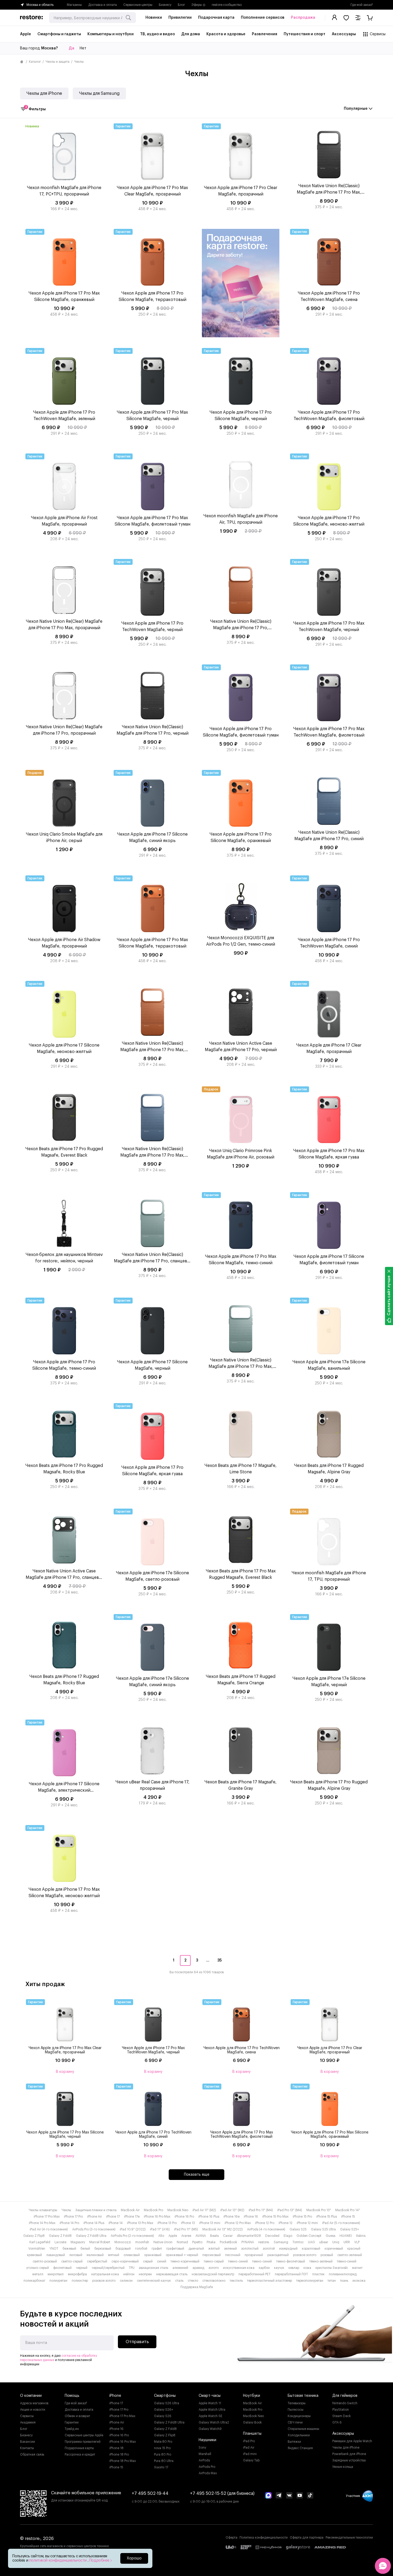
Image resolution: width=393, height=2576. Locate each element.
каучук (279, 2268)
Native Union (163, 2242)
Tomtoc (298, 2242)
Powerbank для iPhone (349, 2454)
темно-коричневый (185, 2261)
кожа (307, 2268)
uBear (324, 2242)
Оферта (232, 2538)
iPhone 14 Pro (69, 2223)
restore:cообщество (227, 5)
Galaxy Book (252, 2422)
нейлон (129, 2274)
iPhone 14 (116, 2223)
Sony (202, 2448)
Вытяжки (294, 2442)
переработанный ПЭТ (291, 2274)
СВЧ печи (295, 2422)
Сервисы (27, 2416)
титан (332, 2281)
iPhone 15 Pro (302, 2217)
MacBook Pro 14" (348, 2210)
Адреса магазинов (34, 2403)
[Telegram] (279, 2496)
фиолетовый (62, 2268)
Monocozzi (123, 2242)
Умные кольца (343, 2467)
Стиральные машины (303, 2429)
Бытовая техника (303, 2396)
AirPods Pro (207, 2467)
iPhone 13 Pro (167, 2223)
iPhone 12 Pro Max (238, 2223)
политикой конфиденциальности (58, 2561)
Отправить (137, 2342)
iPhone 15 (348, 2217)
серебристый (97, 2261)
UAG (311, 2242)
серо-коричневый (125, 2261)
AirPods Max (208, 2473)
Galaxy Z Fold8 (60, 2236)
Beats (214, 2236)
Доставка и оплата (103, 5)
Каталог (35, 62)
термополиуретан (310, 2281)
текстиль (236, 2281)
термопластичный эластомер (269, 2281)
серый (148, 2261)
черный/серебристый (108, 2268)
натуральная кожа (105, 2274)
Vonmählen (37, 2249)
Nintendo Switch (345, 2403)
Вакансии (28, 2442)
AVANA (201, 2236)
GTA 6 (337, 2422)
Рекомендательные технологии (349, 2538)
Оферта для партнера (307, 2538)
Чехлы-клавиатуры (43, 2210)
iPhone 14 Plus (94, 2223)
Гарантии (72, 2422)
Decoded (272, 2236)
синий (162, 2261)
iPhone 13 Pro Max (140, 2223)
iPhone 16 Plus (209, 2217)
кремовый (34, 2255)
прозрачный (254, 2255)
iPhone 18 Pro (119, 2454)
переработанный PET (255, 2274)
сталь (179, 2281)
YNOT (54, 2249)
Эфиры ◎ (198, 5)
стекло (193, 2281)
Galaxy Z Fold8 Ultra (91, 2236)
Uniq (336, 2242)
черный (82, 2268)
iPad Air (249, 2448)
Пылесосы (296, 2410)
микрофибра (77, 2274)
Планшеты (252, 2434)
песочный (233, 2255)
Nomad (182, 2242)
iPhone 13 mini (210, 2223)
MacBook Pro (153, 2210)
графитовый (175, 2249)
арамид (198, 2268)
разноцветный (278, 2255)
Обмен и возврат (77, 2416)
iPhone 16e (232, 2217)
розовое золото (305, 2255)
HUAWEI (346, 2236)
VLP (357, 2242)
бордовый (123, 2249)
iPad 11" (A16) (160, 2229)
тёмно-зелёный (321, 2261)
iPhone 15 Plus (327, 2217)
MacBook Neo (178, 2210)
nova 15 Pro (162, 2448)
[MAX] (268, 2496)
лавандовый (56, 2255)
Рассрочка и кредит (80, 2454)
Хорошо (134, 2558)
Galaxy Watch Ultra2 (214, 2422)
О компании (31, 2396)
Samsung (281, 2242)
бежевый (69, 2249)
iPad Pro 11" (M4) (261, 2210)
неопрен (145, 2274)
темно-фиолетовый (291, 2261)
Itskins (361, 2236)
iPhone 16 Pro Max (157, 2217)
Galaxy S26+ (164, 2410)
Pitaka (211, 2242)
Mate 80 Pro (163, 2442)
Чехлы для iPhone (44, 93)
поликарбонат (34, 2281)
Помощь (72, 2396)
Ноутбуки (252, 2396)
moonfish (142, 2242)
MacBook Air (130, 2210)
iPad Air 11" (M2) (204, 2210)
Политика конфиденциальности (264, 2538)
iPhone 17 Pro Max (47, 2217)
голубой (141, 2249)
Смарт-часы (210, 2396)
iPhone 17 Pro (73, 2217)
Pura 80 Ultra (164, 2461)
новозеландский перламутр (213, 2274)
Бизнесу (165, 5)
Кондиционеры (299, 2416)
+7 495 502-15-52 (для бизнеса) (222, 2493)
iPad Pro (249, 2441)
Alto (161, 2236)
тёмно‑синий (347, 2261)
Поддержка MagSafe (197, 2287)
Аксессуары (343, 2434)
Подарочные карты (79, 2448)
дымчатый (196, 2249)
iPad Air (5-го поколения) (341, 2223)
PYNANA (248, 2242)
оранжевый (153, 2255)
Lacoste (60, 2242)
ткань (344, 2281)
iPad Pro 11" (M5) (186, 2229)
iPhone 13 (188, 2223)
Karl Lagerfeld (40, 2242)
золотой (269, 2249)
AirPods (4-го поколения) (266, 2229)
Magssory (78, 2242)
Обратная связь (32, 2454)
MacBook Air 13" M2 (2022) (223, 2229)
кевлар (294, 2268)
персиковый (212, 2255)
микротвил (56, 2274)
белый (85, 2249)
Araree (186, 2236)
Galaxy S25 (298, 2229)
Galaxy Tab (251, 2460)
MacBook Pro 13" (319, 2210)
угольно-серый (38, 2268)
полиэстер (80, 2281)
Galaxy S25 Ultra (323, 2229)
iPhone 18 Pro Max (123, 2461)
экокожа (359, 2281)
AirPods (204, 2460)
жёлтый (214, 2249)
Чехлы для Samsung (99, 93)
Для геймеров (345, 2396)
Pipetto (197, 2242)
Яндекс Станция (300, 2448)
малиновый (95, 2255)
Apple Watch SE (211, 2416)
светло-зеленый (350, 2255)
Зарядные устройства (349, 2460)
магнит (357, 2268)
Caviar (228, 2236)
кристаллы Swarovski (332, 2268)
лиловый (76, 2255)
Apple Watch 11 (210, 2403)
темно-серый (214, 2261)
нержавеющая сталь (172, 2274)
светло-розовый (45, 2261)
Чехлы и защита (57, 62)
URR (347, 2242)
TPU (132, 2268)
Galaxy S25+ (350, 2229)
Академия (28, 2422)
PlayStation (341, 2410)
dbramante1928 (249, 2236)
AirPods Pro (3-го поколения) (94, 2229)
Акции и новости (33, 2410)
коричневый (334, 2249)
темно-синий (238, 2261)
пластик (318, 2274)
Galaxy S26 (163, 2416)
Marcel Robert (100, 2242)
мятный (114, 2255)
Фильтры (35, 109)
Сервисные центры (138, 5)
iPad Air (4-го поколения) (49, 2229)
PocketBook (228, 2242)
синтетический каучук (154, 2281)
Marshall (205, 2454)
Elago (288, 2236)
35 (219, 1960)
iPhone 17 (113, 2217)
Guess (330, 2236)
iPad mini (250, 2454)
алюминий (180, 2268)
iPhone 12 (286, 2223)
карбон (264, 2268)
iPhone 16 (251, 2217)
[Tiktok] (310, 2496)
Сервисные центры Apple (84, 2435)
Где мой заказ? (362, 5)
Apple (173, 2236)
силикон (126, 2281)
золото (214, 2268)
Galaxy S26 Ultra (167, 2403)
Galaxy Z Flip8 (34, 2236)
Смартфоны (165, 2396)
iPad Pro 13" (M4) (290, 2210)
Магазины (74, 5)
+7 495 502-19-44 (150, 2493)
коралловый (311, 2249)
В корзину (65, 2072)
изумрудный (288, 2249)
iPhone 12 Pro (265, 2223)
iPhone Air (95, 2217)
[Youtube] (300, 2496)
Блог (181, 5)
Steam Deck (342, 2416)
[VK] (289, 2496)
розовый (327, 2255)
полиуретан (58, 2281)
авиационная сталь (153, 2268)
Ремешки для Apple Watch (352, 2441)
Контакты (27, 2448)
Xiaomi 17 (161, 2467)
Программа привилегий (83, 2442)
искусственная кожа (239, 2268)
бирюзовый (103, 2249)
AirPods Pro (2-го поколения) (132, 2236)
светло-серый (72, 2261)
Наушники (207, 2440)
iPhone (115, 2396)
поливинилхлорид (343, 2274)
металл (38, 2274)
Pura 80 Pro (163, 2454)
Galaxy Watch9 (210, 2429)
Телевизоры (297, 2403)
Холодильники (299, 2435)
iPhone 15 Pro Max (275, 2217)
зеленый (230, 2249)
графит (157, 2249)
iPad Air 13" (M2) (232, 2210)
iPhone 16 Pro (184, 2217)
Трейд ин (72, 2429)
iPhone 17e (132, 2217)
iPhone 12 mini (307, 2223)
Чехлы (66, 2210)
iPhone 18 (116, 2448)
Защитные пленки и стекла (96, 2210)
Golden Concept (309, 2236)
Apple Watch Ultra (212, 2410)
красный (354, 2249)
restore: (264, 2242)
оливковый (132, 2255)
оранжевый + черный (182, 2255)
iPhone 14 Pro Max (42, 2223)
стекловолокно (214, 2281)
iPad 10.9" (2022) (133, 2229)
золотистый (250, 2249)
